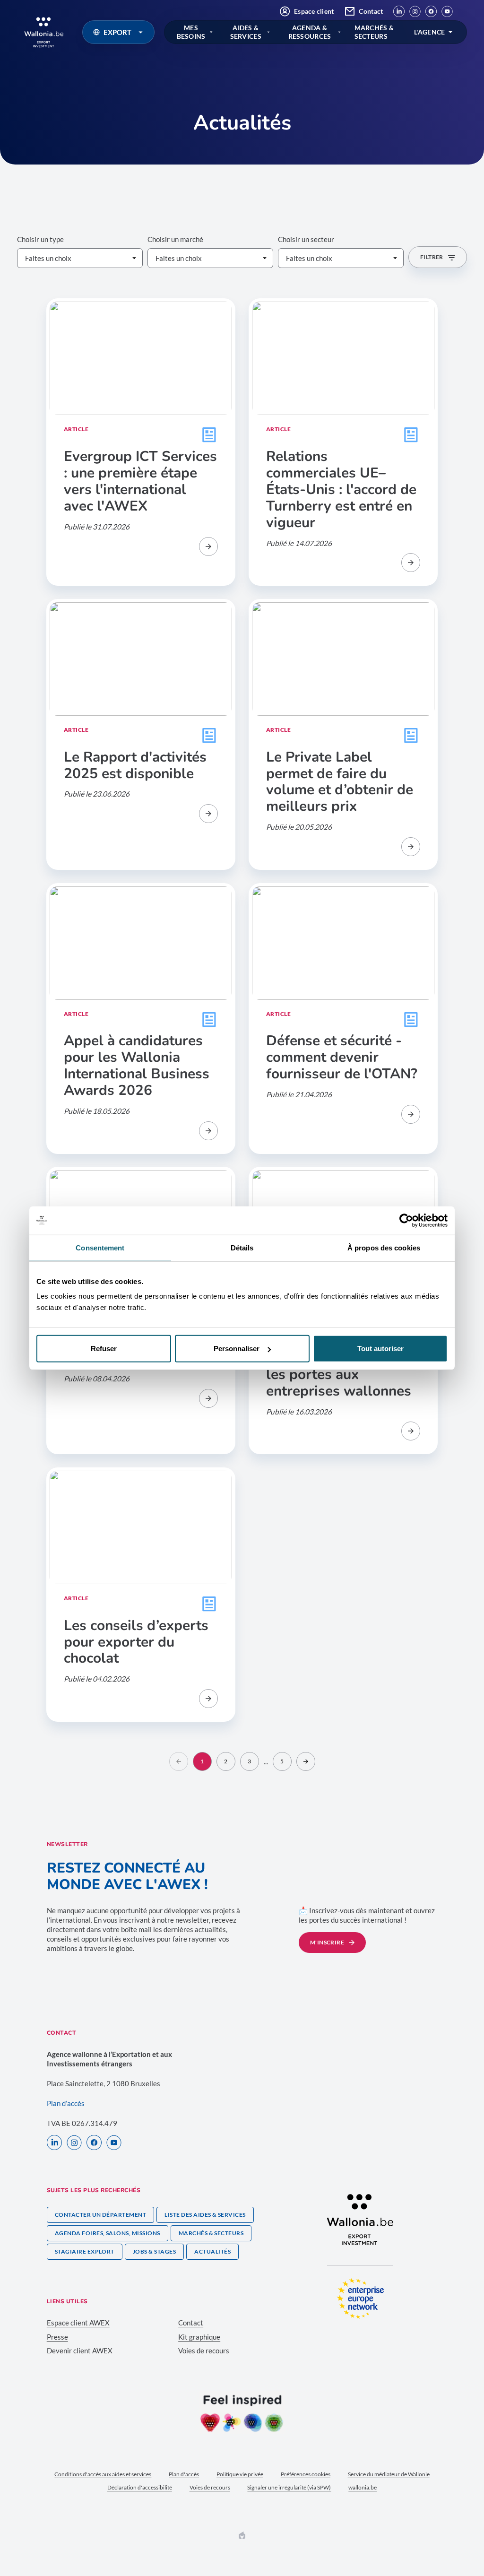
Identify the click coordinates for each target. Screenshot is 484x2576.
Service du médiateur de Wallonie (389, 2474)
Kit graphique (199, 2337)
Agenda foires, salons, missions (108, 2233)
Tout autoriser (380, 1349)
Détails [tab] (242, 1247)
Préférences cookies (306, 2474)
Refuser (104, 1349)
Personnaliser (237, 1349)
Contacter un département (101, 2215)
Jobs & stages (154, 2251)
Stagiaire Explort (85, 2251)
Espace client (314, 11)
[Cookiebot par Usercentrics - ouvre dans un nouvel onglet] (406, 1220)
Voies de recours (204, 2350)
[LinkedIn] (399, 11)
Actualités (212, 2251)
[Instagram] (415, 11)
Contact (371, 11)
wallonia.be (363, 2487)
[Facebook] (431, 11)
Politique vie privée (240, 2474)
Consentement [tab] (100, 1247)
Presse (57, 2337)
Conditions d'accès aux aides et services (103, 2474)
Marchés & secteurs (211, 2233)
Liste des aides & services (205, 2215)
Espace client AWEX (78, 2323)
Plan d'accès (184, 2474)
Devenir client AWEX (80, 2350)
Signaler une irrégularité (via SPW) (289, 2487)
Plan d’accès (66, 2103)
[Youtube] (447, 11)
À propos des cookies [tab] (384, 1247)
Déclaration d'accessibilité (140, 2487)
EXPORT (117, 32)
